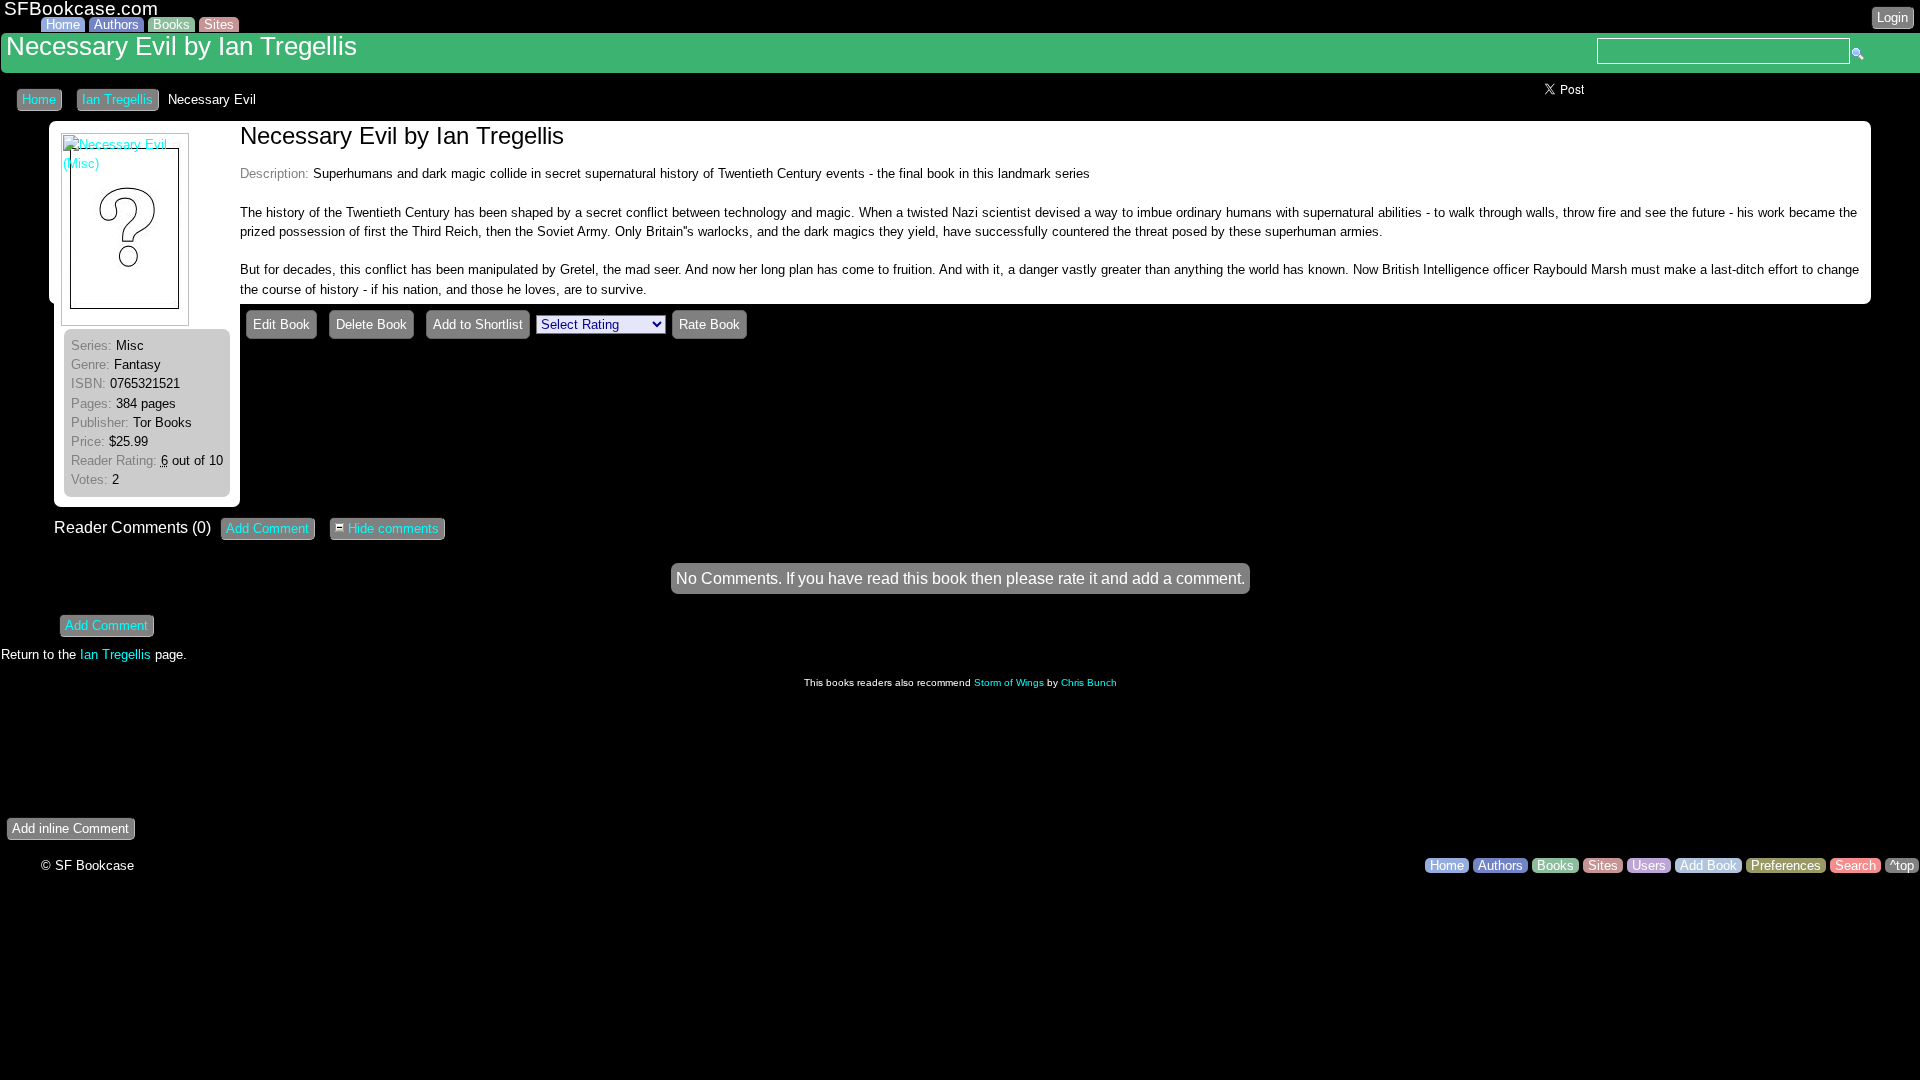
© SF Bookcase (87, 865)
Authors (116, 24)
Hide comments (391, 528)
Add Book (1708, 865)
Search (1855, 865)
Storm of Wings (1009, 682)
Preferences (1786, 865)
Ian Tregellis (117, 99)
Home (63, 24)
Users (1649, 865)
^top (1902, 865)
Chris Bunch (1089, 682)
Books (171, 24)
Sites (219, 24)
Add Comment (267, 528)
